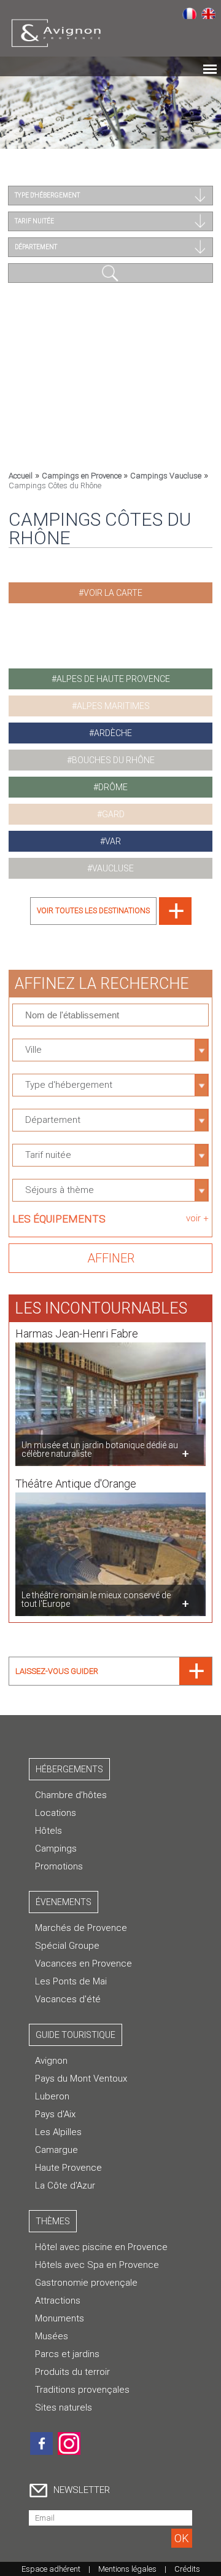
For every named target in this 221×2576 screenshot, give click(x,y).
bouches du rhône (113, 760)
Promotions (59, 1866)
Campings (56, 1849)
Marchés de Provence (81, 1928)
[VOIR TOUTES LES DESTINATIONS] (111, 921)
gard (113, 814)
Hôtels (48, 1831)
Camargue (56, 2150)
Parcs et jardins (67, 2354)
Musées (52, 2336)
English (208, 13)
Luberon (52, 2096)
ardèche (113, 733)
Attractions (58, 2301)
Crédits (187, 2569)
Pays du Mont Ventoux (81, 2079)
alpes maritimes (113, 706)
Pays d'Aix (55, 2114)
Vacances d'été (68, 1999)
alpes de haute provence (113, 679)
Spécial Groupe (67, 1946)
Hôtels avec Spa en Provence (97, 2265)
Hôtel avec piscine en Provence (101, 2247)
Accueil (21, 476)
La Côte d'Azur (65, 2186)
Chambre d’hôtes (71, 1795)
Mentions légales (127, 2569)
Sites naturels (64, 2408)
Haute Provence (68, 2168)
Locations (56, 1813)
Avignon (51, 2061)
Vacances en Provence (83, 1964)
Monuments (60, 2318)
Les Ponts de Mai (71, 1981)
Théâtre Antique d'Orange (76, 1484)
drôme (113, 787)
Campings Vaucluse (166, 476)
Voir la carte (113, 593)
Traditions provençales (82, 2390)
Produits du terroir (72, 2372)
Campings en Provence (83, 476)
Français (189, 13)
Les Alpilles (58, 2132)
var (113, 841)
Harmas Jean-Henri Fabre (77, 1334)
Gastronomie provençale (86, 2283)
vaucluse (113, 868)
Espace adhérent (51, 2569)
